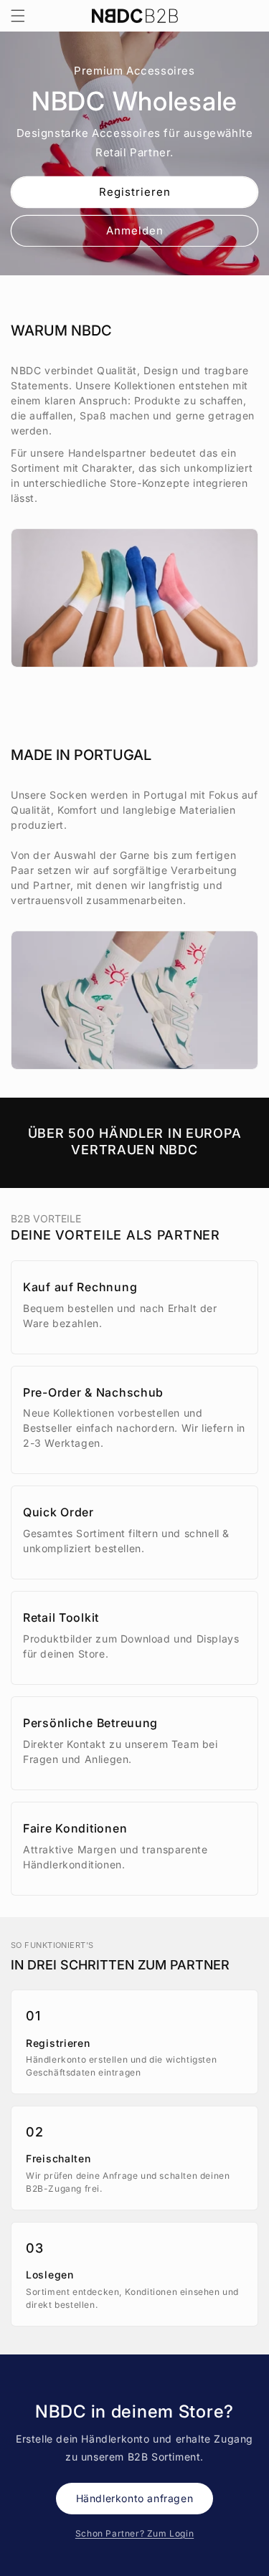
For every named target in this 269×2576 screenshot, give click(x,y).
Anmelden (135, 230)
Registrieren (135, 191)
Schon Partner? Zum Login (134, 2533)
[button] (18, 16)
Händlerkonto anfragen (135, 2498)
